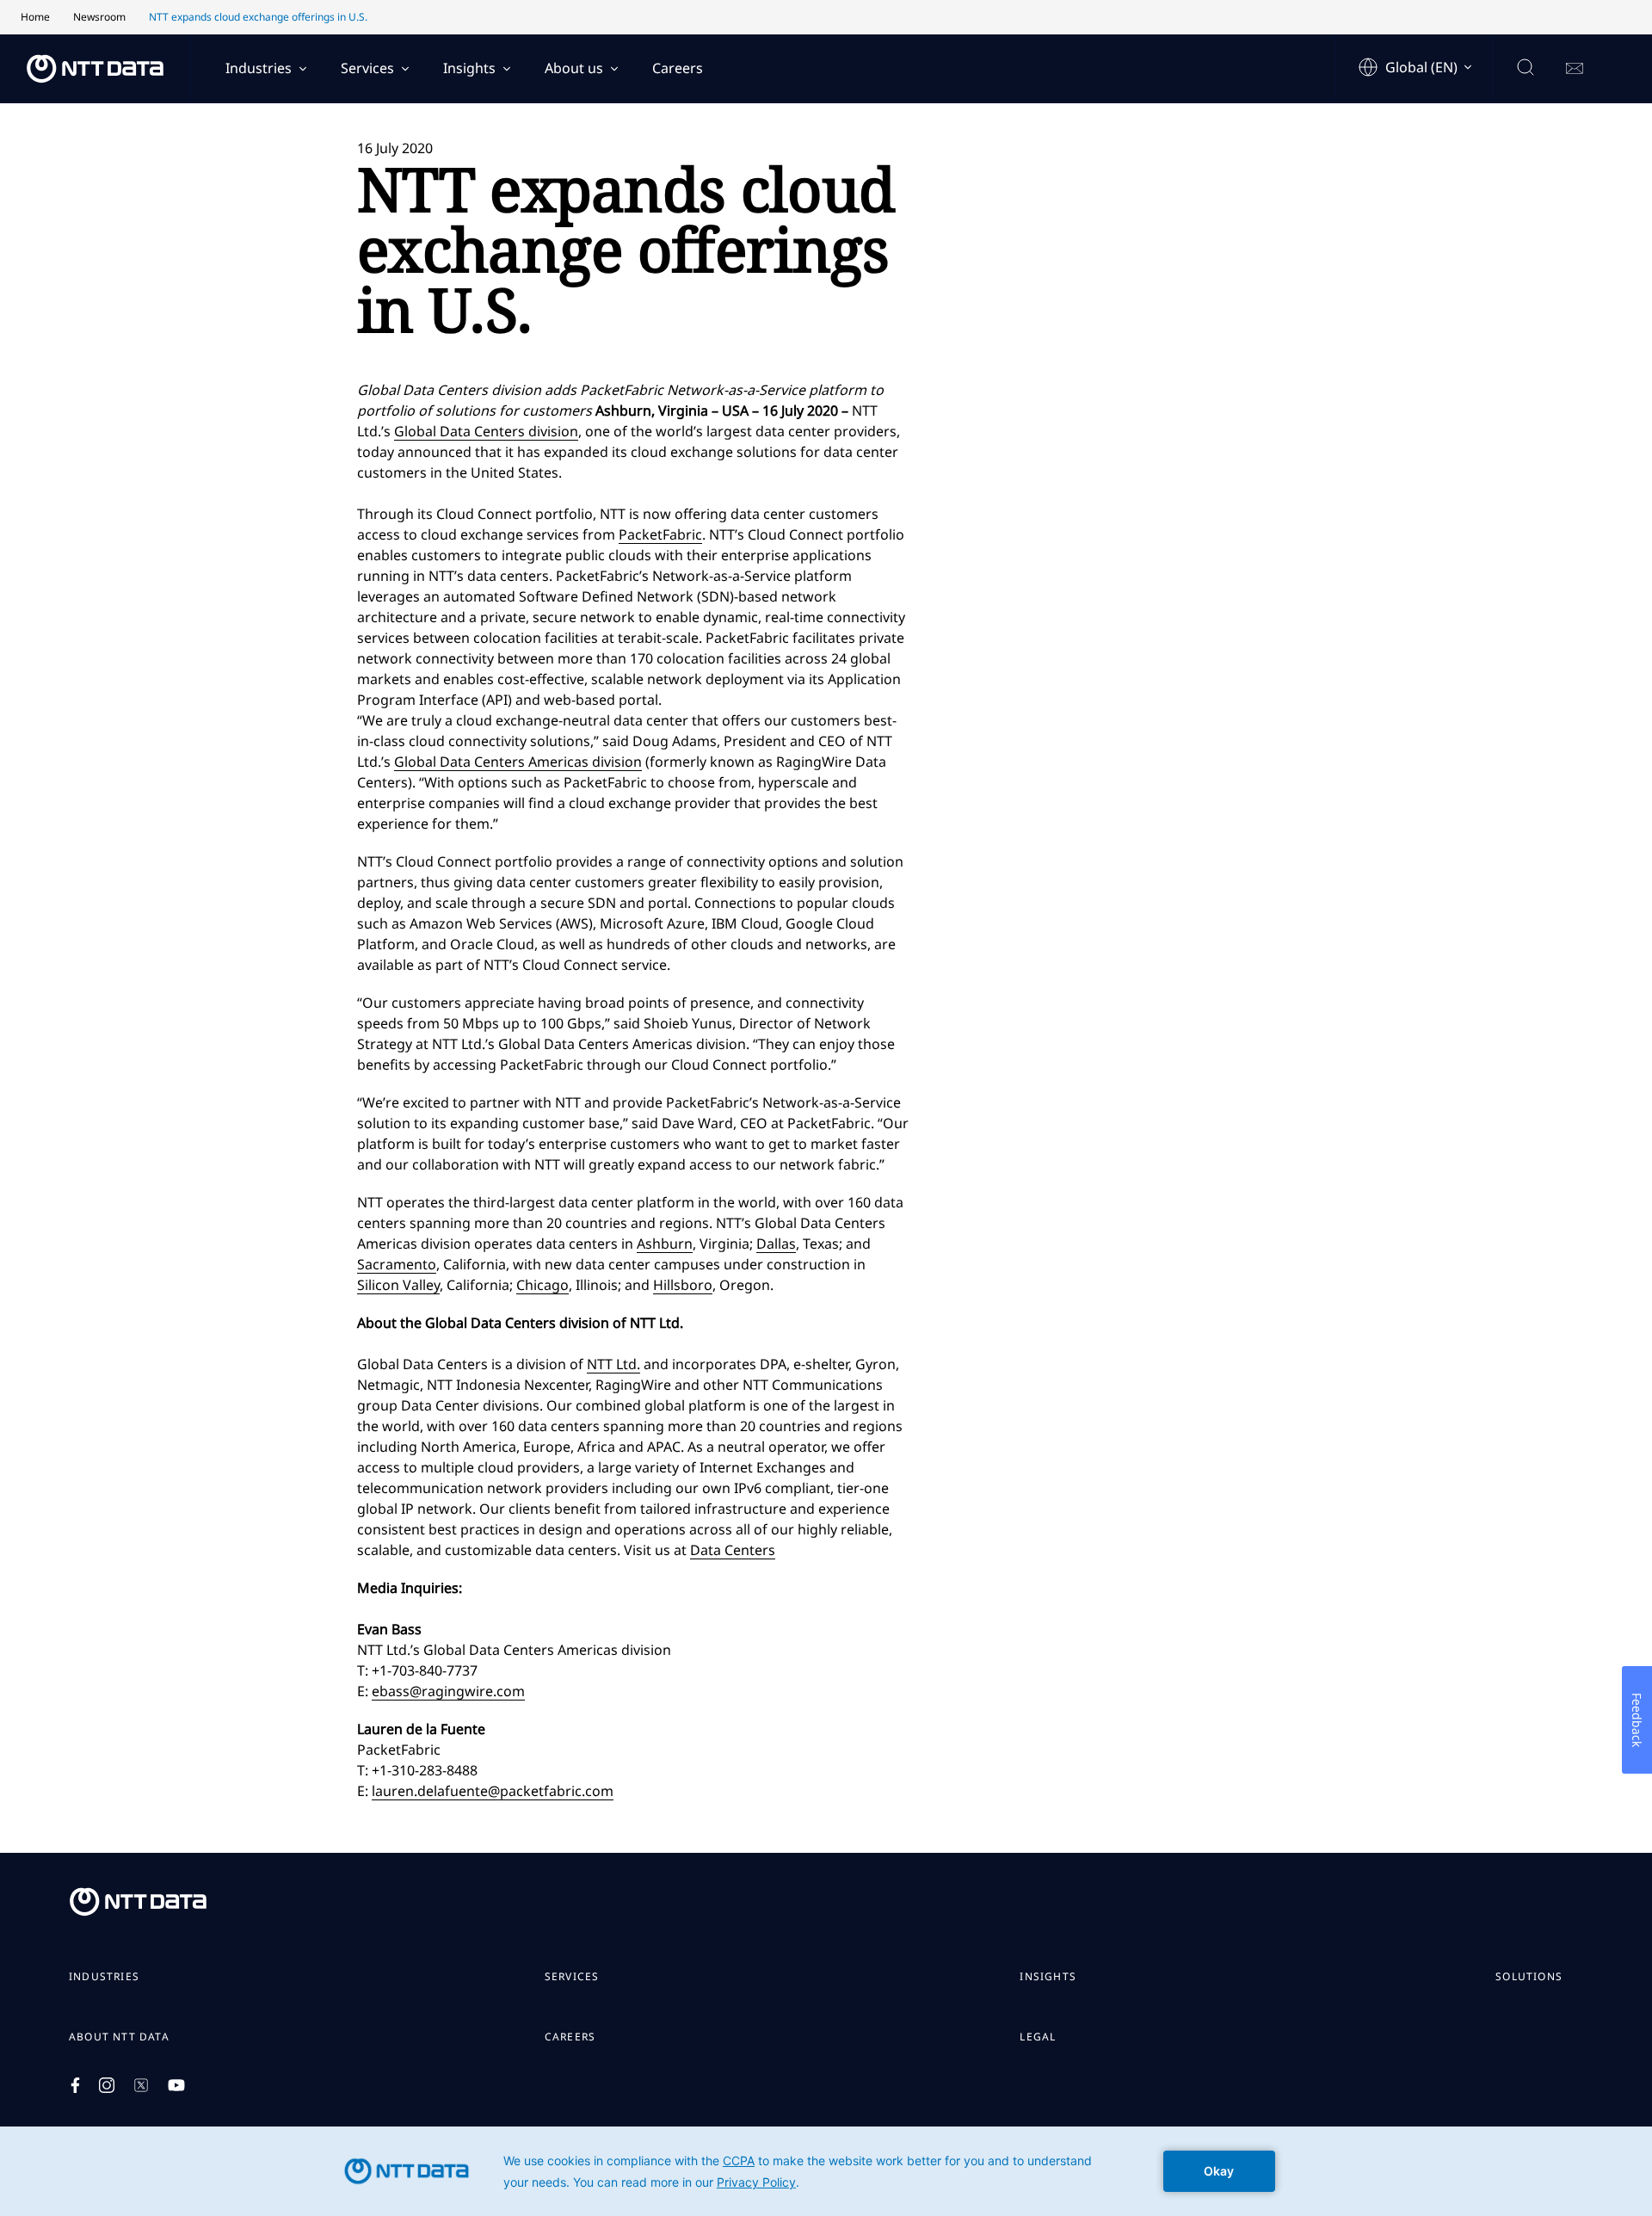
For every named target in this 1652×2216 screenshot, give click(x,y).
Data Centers (733, 1550)
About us (574, 68)
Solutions (1529, 1977)
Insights (469, 68)
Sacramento (397, 1264)
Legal (1038, 2037)
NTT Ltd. (613, 1364)
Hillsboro (683, 1285)
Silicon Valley (398, 1285)
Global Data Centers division (486, 431)
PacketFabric (660, 534)
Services (367, 68)
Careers (678, 68)
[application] (826, 2171)
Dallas (776, 1244)
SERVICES (572, 1977)
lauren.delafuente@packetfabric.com (493, 1791)
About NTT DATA (119, 2037)
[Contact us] (1575, 69)
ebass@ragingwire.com (448, 1691)
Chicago (542, 1285)
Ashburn (665, 1244)
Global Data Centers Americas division (518, 762)
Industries (259, 68)
